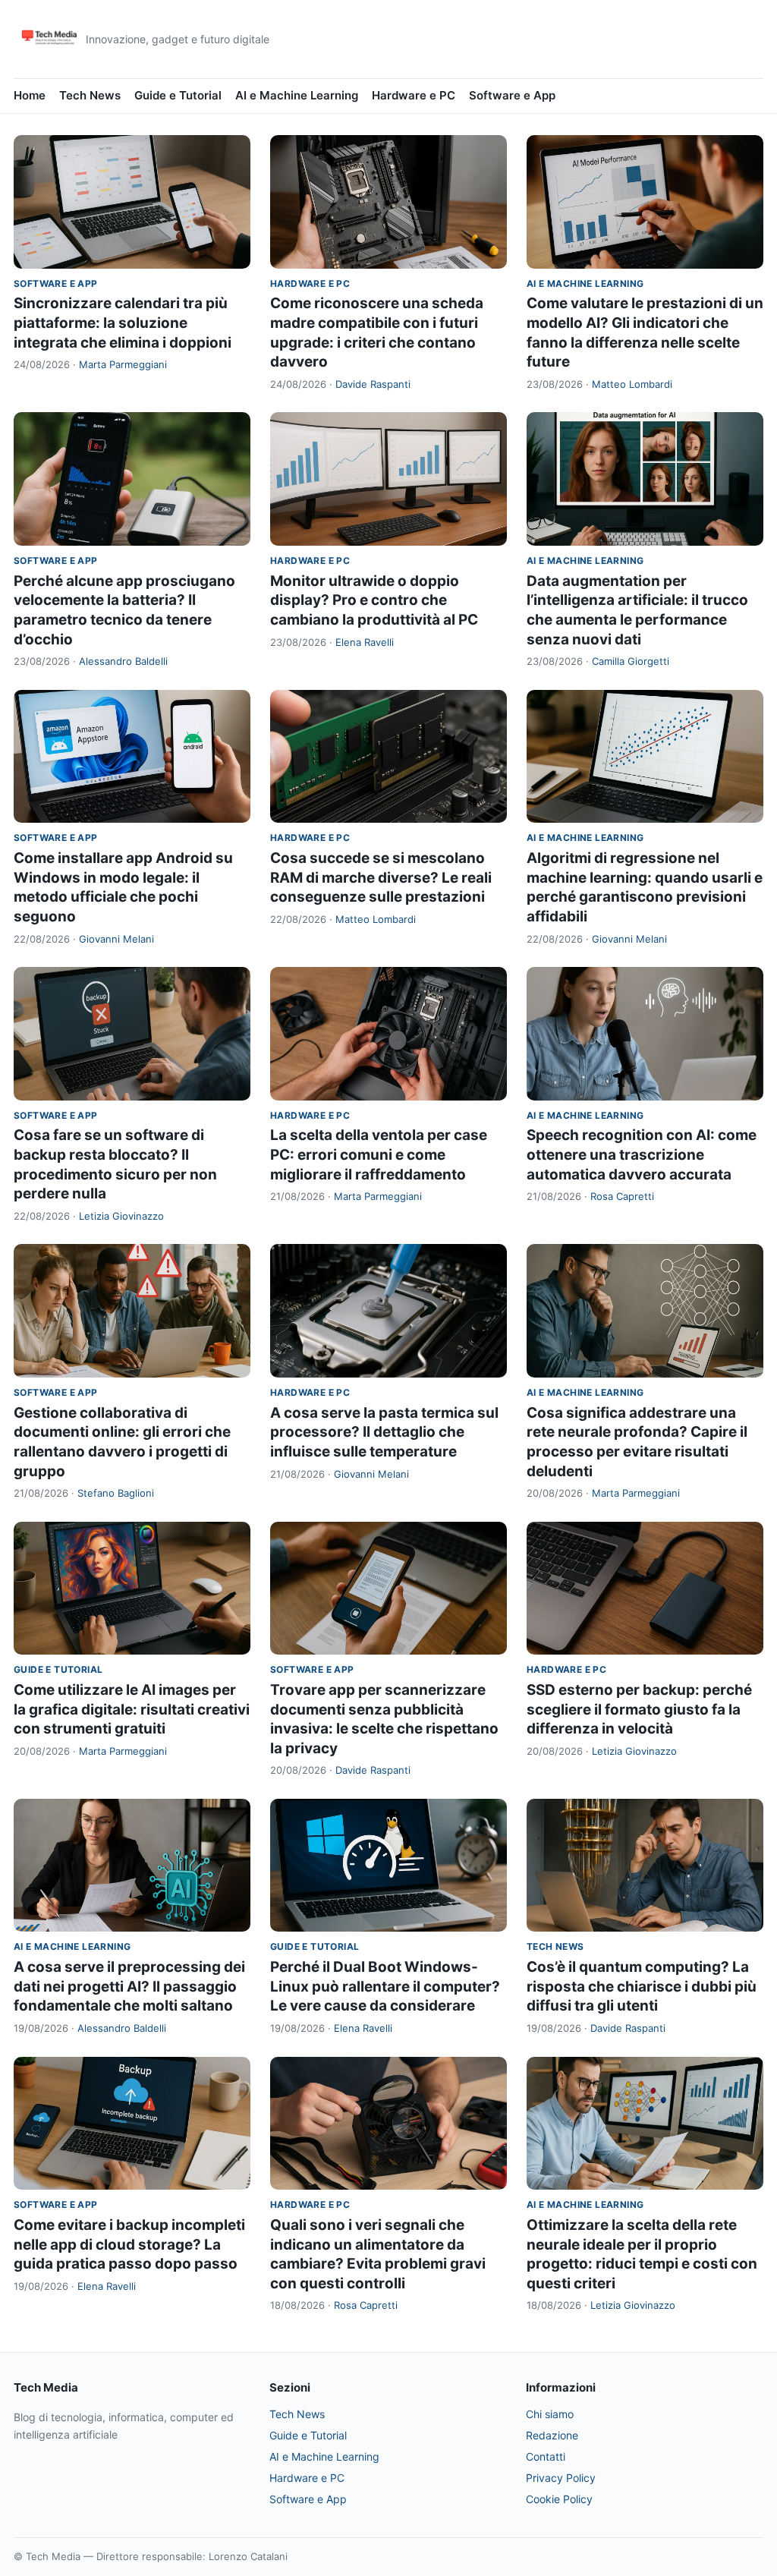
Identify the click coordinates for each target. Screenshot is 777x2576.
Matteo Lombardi (632, 384)
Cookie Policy (559, 2499)
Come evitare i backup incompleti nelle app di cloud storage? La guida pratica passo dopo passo (129, 2244)
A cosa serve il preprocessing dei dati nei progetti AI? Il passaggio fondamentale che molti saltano (129, 1986)
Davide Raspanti (373, 384)
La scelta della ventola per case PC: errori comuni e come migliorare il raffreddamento (379, 1154)
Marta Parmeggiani (123, 364)
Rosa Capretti (622, 1196)
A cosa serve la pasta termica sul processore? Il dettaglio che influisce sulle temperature (384, 1432)
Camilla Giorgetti (631, 661)
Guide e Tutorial (178, 95)
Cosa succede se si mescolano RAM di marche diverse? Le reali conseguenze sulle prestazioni (381, 877)
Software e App (512, 95)
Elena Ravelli (365, 642)
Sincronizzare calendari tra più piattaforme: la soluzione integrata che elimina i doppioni (123, 323)
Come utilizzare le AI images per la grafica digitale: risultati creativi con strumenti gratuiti (132, 1709)
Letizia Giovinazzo (121, 1216)
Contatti (546, 2456)
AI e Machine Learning (297, 95)
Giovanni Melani (116, 939)
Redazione (552, 2435)
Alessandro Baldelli (123, 661)
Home (30, 95)
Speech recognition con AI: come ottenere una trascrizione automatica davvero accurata (642, 1154)
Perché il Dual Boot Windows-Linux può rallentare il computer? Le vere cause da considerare (385, 1986)
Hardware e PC (414, 95)
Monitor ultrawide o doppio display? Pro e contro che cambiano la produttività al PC (374, 600)
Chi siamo (550, 2414)
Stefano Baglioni (116, 1493)
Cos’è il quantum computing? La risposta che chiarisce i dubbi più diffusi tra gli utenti (642, 1986)
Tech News (90, 95)
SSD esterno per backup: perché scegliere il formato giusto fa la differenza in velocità (639, 1709)
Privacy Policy (561, 2478)
